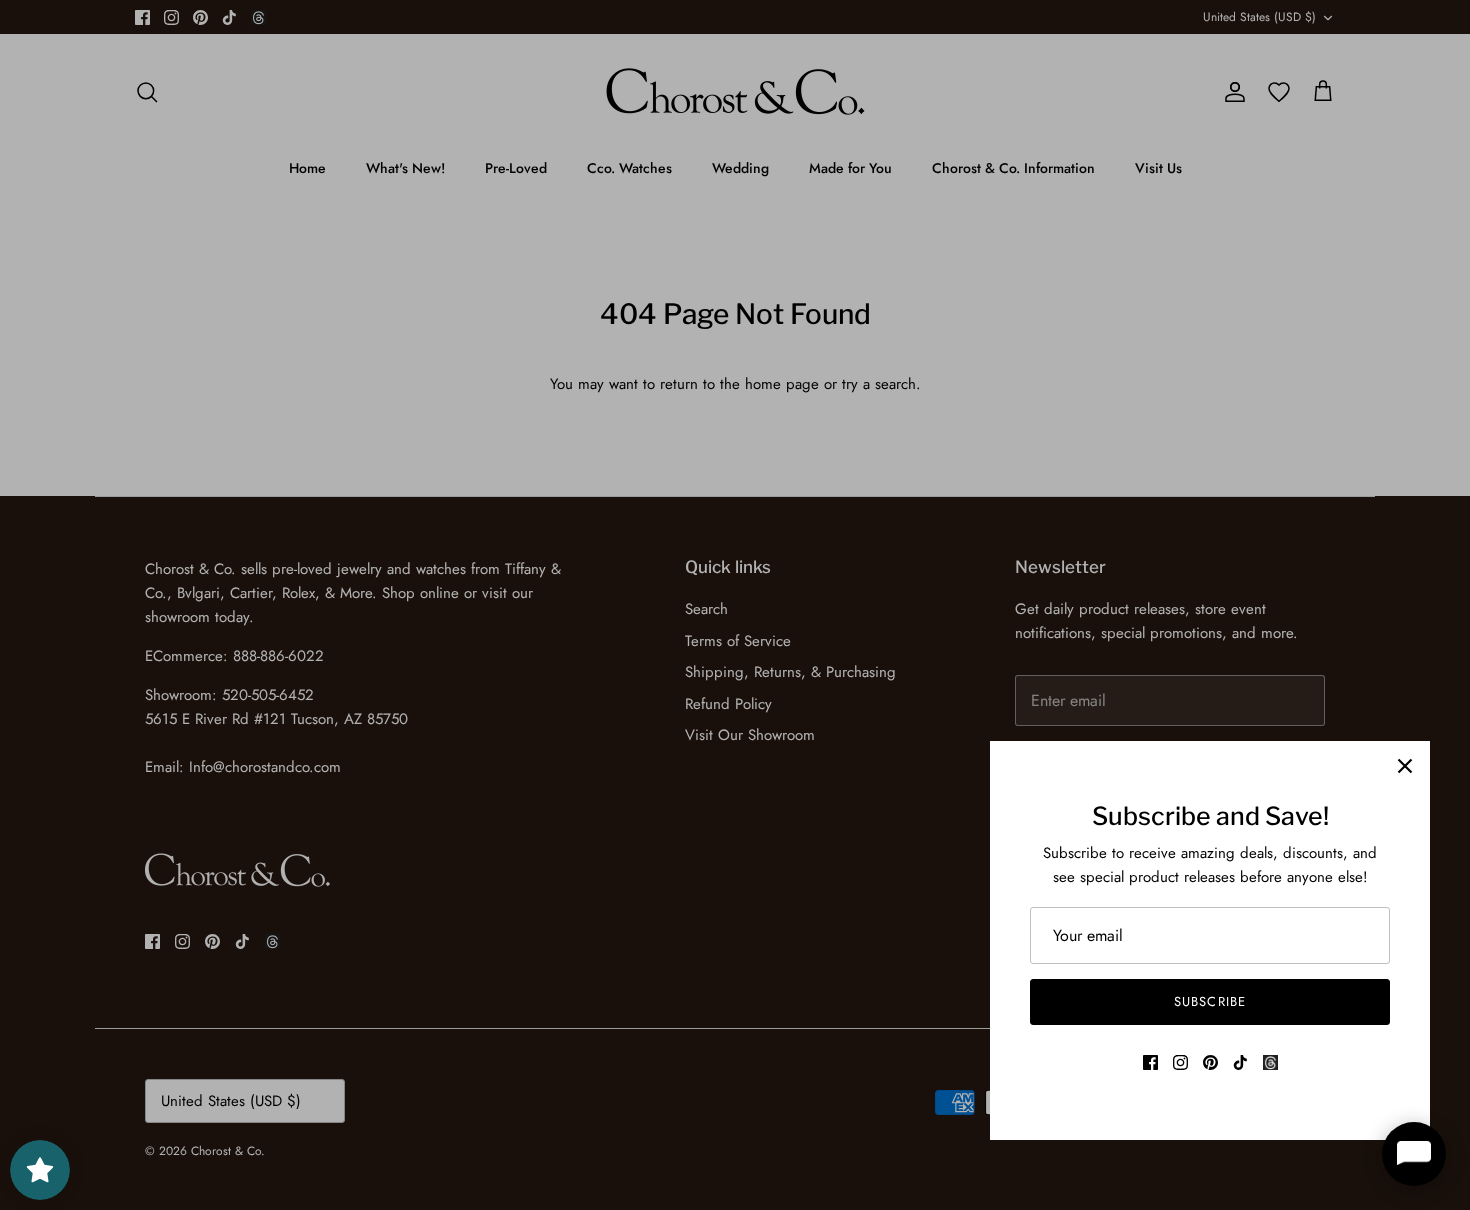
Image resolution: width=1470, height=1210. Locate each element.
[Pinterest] (1210, 1062)
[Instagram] (1180, 1062)
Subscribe (1209, 1001)
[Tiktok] (1240, 1062)
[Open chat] (1414, 1154)
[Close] (1405, 766)
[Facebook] (1150, 1062)
